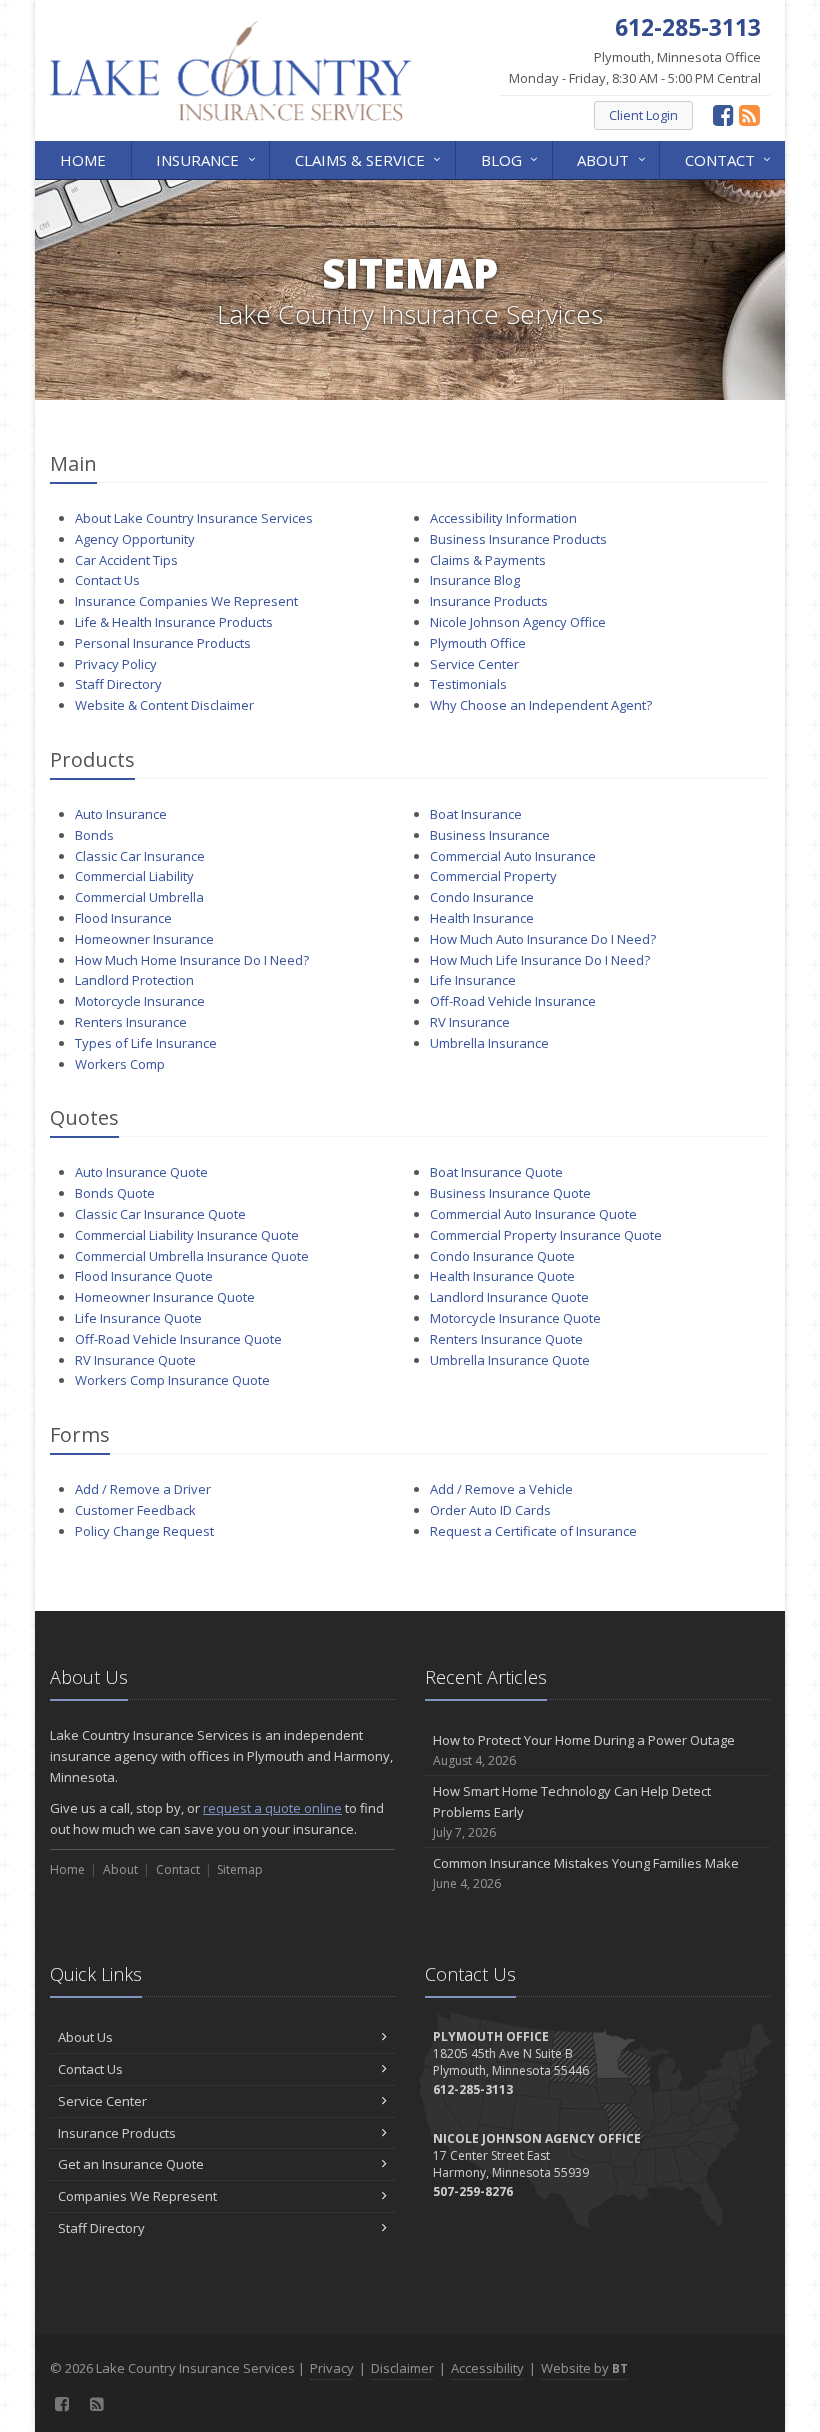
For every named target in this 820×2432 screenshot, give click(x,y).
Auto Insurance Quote (141, 1172)
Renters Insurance (131, 1022)
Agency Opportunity (135, 539)
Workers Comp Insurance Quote (172, 1380)
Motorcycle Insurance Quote (515, 1318)
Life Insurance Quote (138, 1318)
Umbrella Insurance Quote (510, 1360)
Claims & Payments (488, 560)
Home (83, 160)
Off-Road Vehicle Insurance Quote (178, 1339)
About (613, 158)
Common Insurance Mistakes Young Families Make (586, 1873)
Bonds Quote (115, 1193)
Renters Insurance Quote (506, 1339)
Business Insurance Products (518, 539)
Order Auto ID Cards (490, 1510)
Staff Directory (118, 684)
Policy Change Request (144, 1531)
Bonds (94, 835)
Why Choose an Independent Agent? (541, 705)
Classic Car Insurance (140, 856)
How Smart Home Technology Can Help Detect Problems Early (572, 1811)
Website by (584, 2368)
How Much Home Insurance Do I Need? (192, 960)
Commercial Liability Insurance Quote (187, 1235)
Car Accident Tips (126, 560)
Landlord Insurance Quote (509, 1297)
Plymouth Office (478, 643)
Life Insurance (473, 980)
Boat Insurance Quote (496, 1172)
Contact (730, 158)
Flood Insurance (123, 918)
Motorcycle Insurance (140, 1001)
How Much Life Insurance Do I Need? (540, 960)
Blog (512, 158)
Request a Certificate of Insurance (533, 1531)
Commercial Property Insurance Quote (546, 1235)
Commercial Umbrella (139, 897)
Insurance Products (489, 601)
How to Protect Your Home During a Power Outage (584, 1750)
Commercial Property (493, 876)
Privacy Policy (116, 664)
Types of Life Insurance (146, 1043)
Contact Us (107, 580)
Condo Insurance (482, 897)
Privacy (332, 2368)
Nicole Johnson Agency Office (518, 622)
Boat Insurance (476, 814)
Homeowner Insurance (144, 939)
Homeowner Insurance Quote (165, 1297)
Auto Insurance (121, 814)
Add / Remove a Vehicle (501, 1489)
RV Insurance (470, 1022)
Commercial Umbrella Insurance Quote (192, 1256)
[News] (749, 114)
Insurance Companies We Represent (186, 601)
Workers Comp (120, 1064)
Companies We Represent (137, 2196)
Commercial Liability (134, 876)
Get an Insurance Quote (131, 2164)
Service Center (474, 664)
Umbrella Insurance (489, 1043)
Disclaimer (402, 2368)
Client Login (643, 115)
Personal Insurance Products (163, 643)
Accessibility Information (503, 518)
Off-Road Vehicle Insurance (513, 1001)
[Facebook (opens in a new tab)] (723, 114)
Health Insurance (482, 918)
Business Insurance (490, 835)
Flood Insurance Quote (144, 1276)
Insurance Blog (475, 580)
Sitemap (240, 1869)
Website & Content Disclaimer (164, 705)
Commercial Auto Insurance (513, 856)
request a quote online (272, 1808)
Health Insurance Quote (502, 1276)
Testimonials (468, 684)
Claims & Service (370, 158)
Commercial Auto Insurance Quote (533, 1214)
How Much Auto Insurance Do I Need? (543, 939)
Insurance (208, 158)
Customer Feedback (135, 1510)
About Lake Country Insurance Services (194, 518)
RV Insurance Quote (135, 1360)
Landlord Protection (134, 980)
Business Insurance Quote (510, 1193)
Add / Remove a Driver (143, 1489)
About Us (85, 2037)
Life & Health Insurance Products (174, 622)
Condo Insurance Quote (502, 1256)
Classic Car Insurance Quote (160, 1214)
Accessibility (487, 2368)
